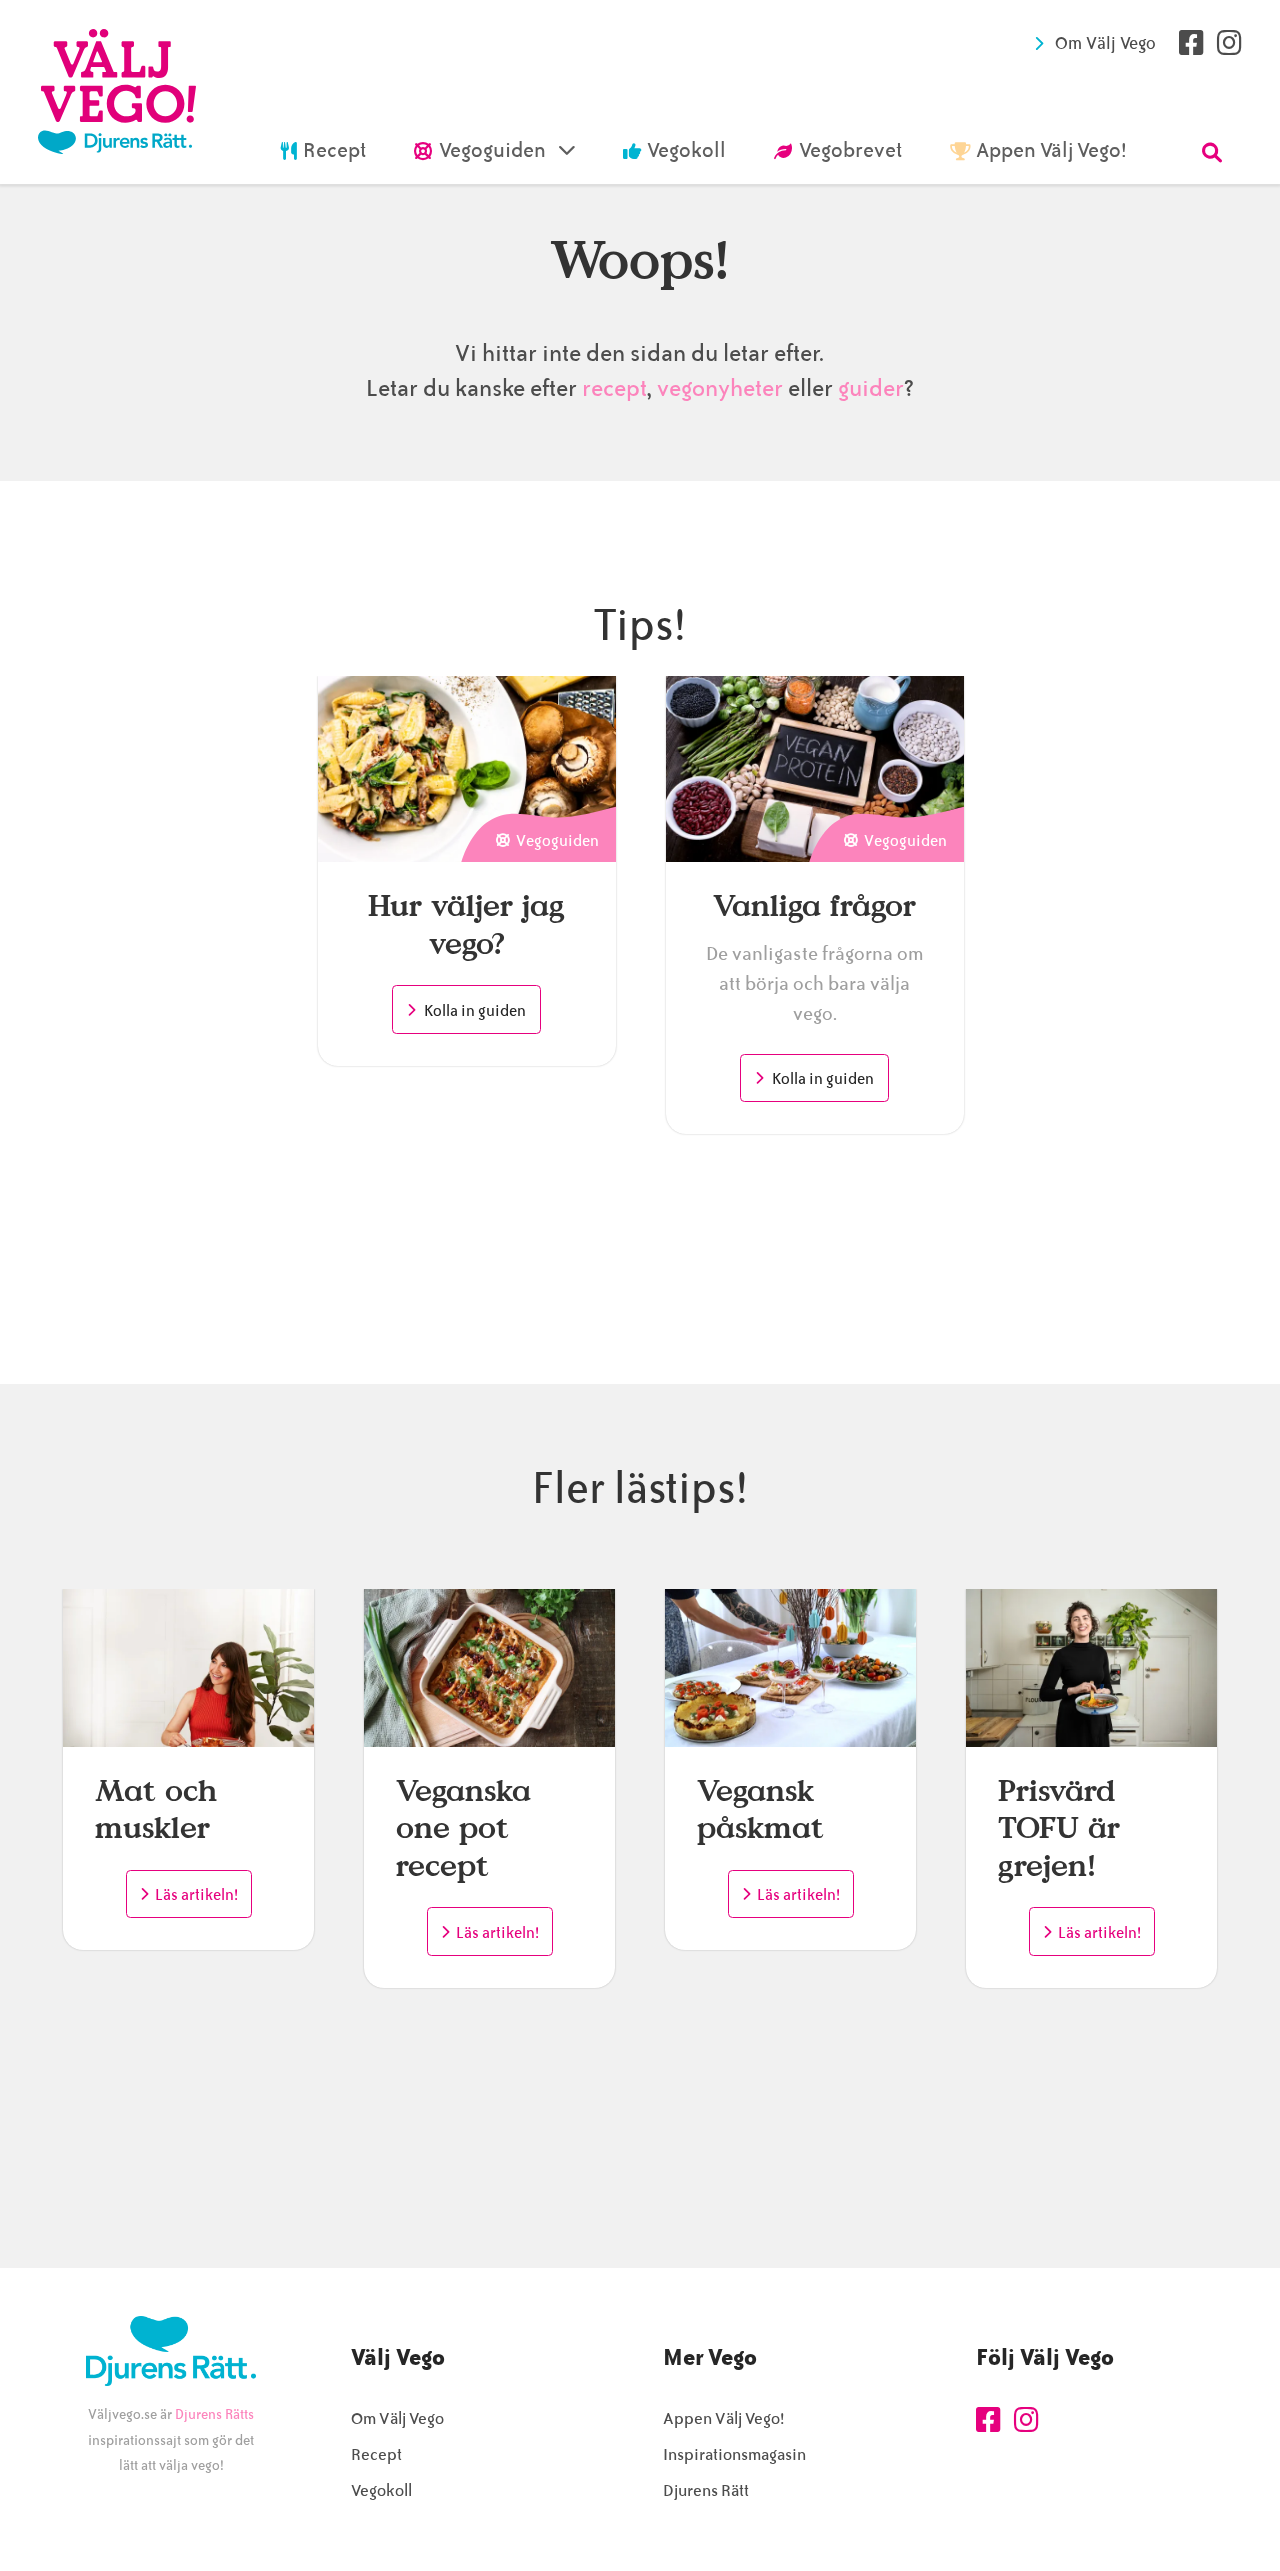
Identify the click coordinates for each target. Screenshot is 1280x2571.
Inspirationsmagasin (734, 2454)
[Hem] (117, 92)
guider (871, 388)
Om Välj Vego (1105, 43)
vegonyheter (720, 388)
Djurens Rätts (214, 2414)
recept (612, 388)
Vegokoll (381, 2490)
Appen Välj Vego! (723, 2418)
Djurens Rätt (706, 2490)
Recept (376, 2454)
